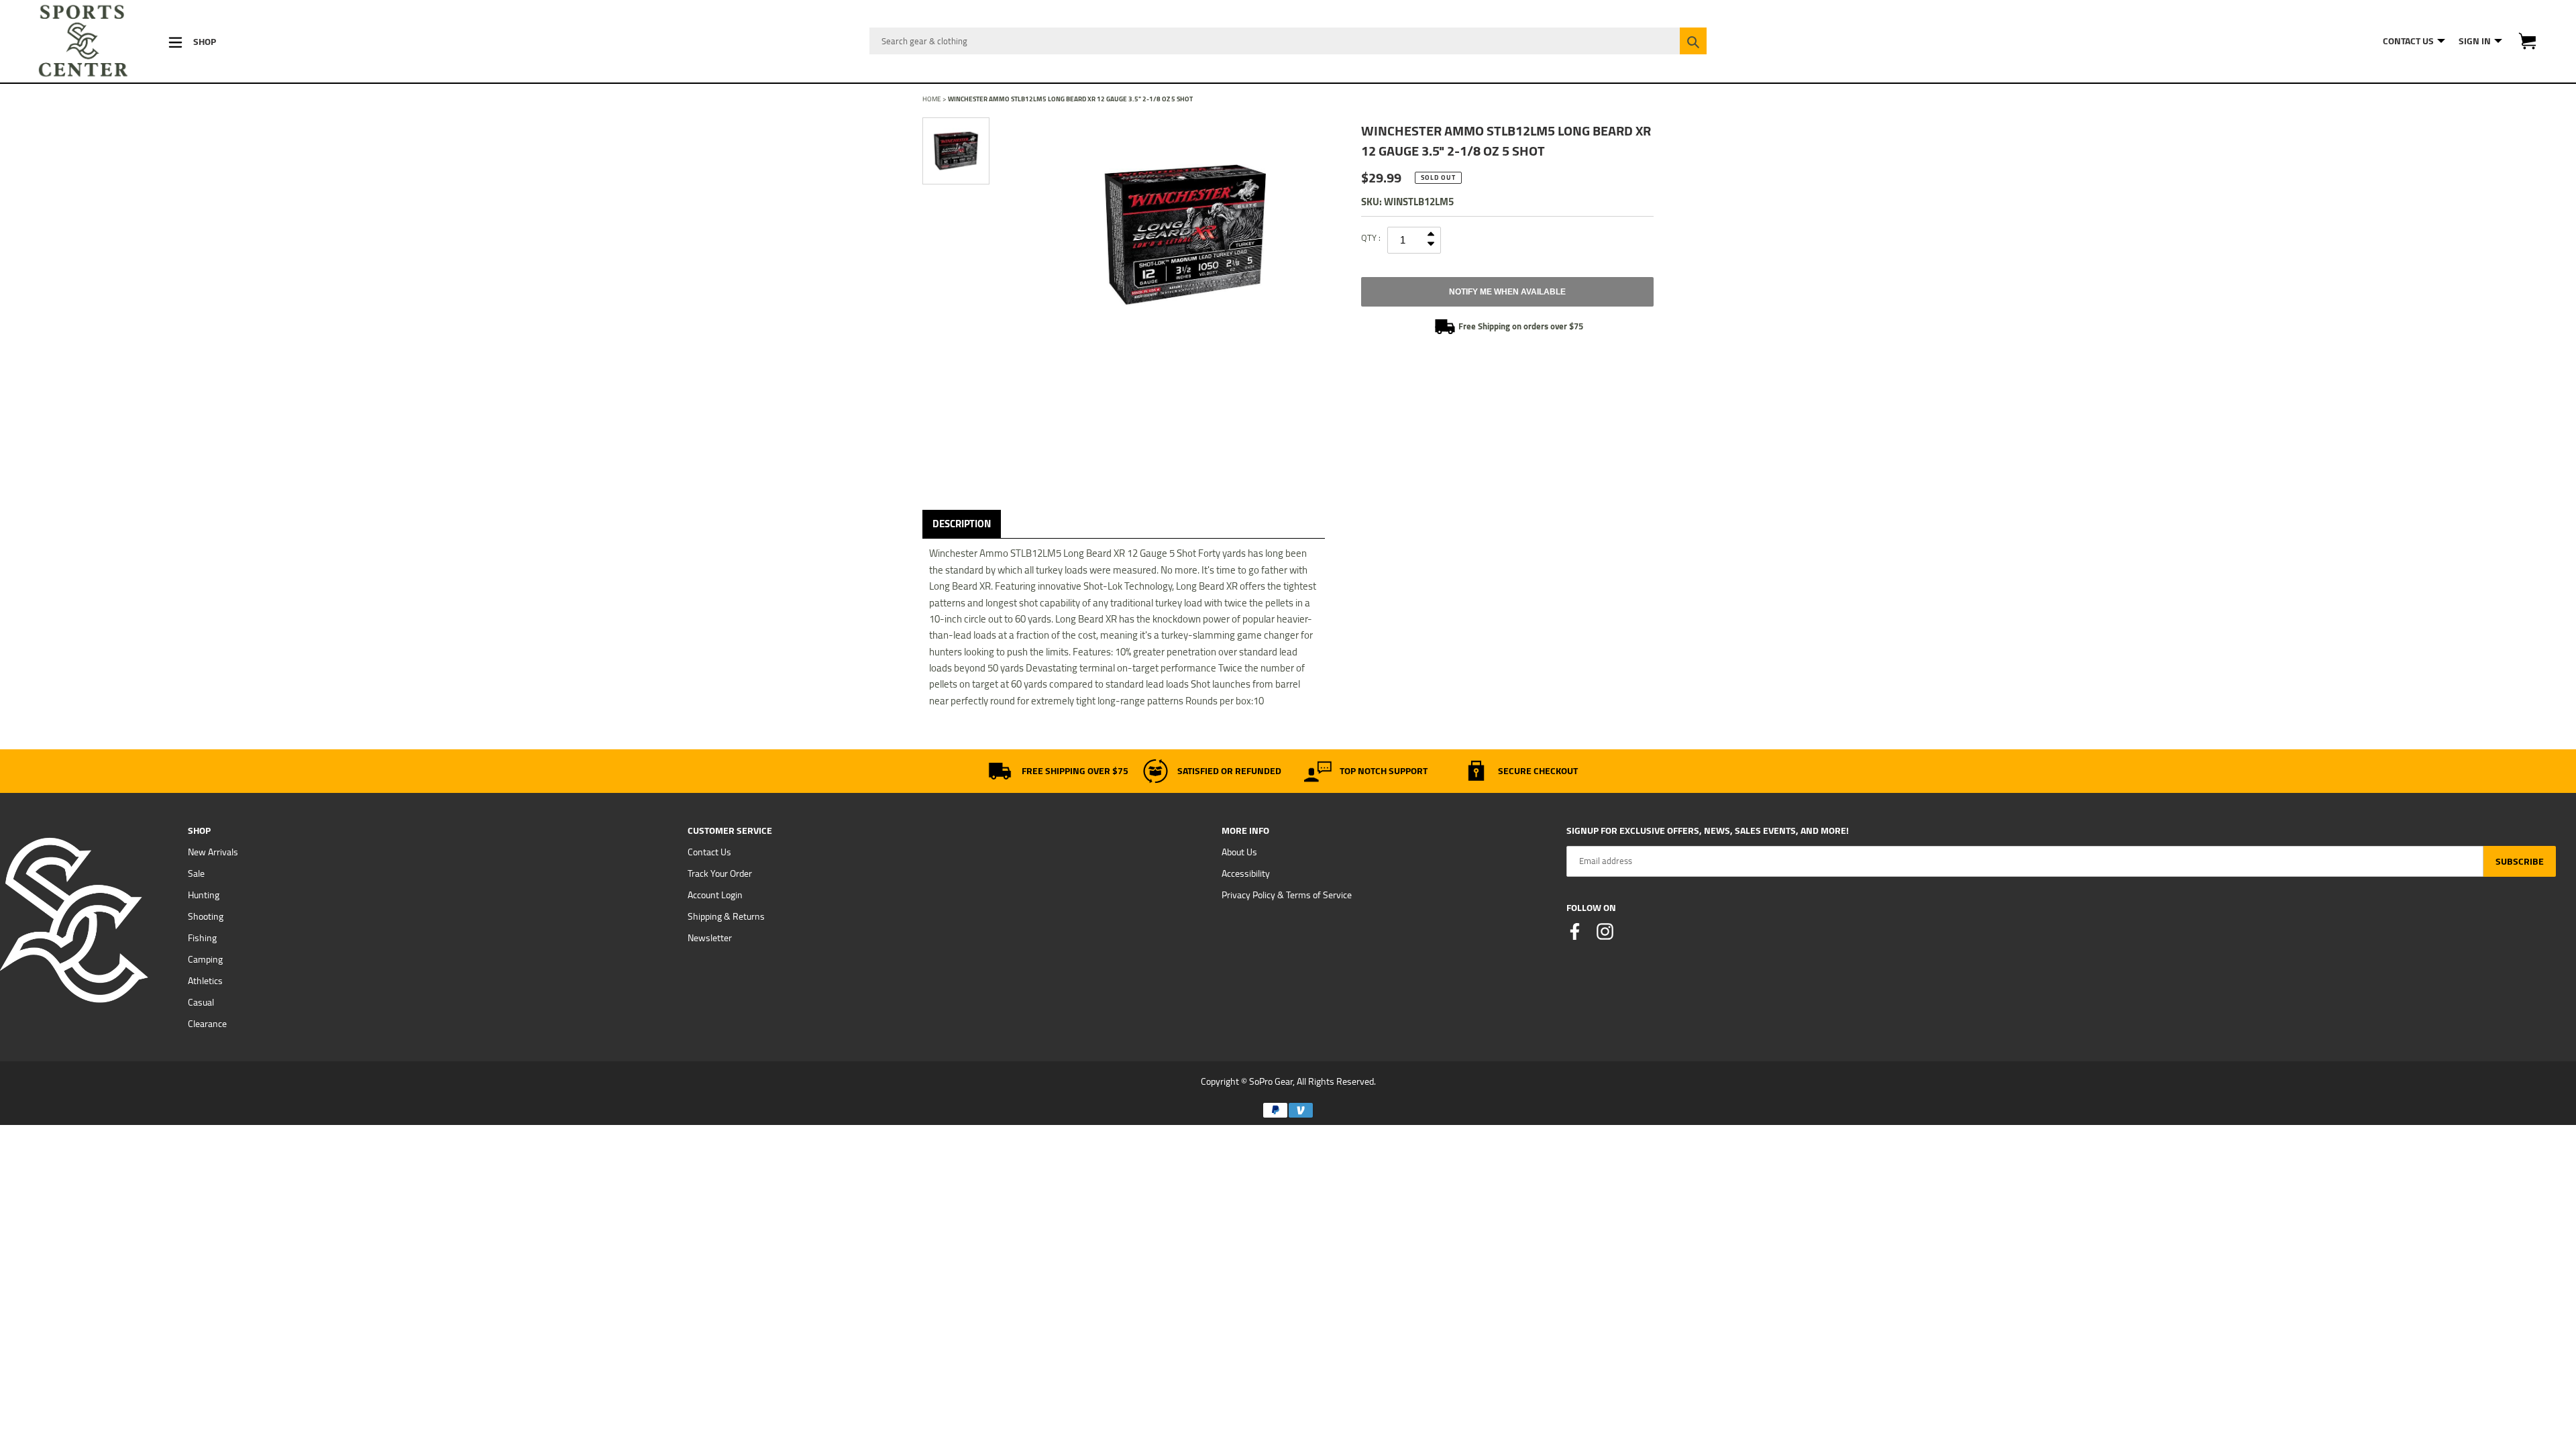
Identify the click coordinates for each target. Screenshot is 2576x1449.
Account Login (715, 895)
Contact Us (709, 852)
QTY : (1371, 237)
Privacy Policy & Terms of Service (1287, 895)
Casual (201, 1002)
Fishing (202, 938)
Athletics (205, 981)
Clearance (207, 1024)
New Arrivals (213, 852)
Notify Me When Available (1507, 292)
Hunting (204, 895)
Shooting (206, 916)
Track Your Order (720, 873)
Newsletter (710, 938)
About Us (1239, 852)
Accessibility (1246, 873)
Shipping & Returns (726, 916)
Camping (205, 959)
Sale (196, 873)
